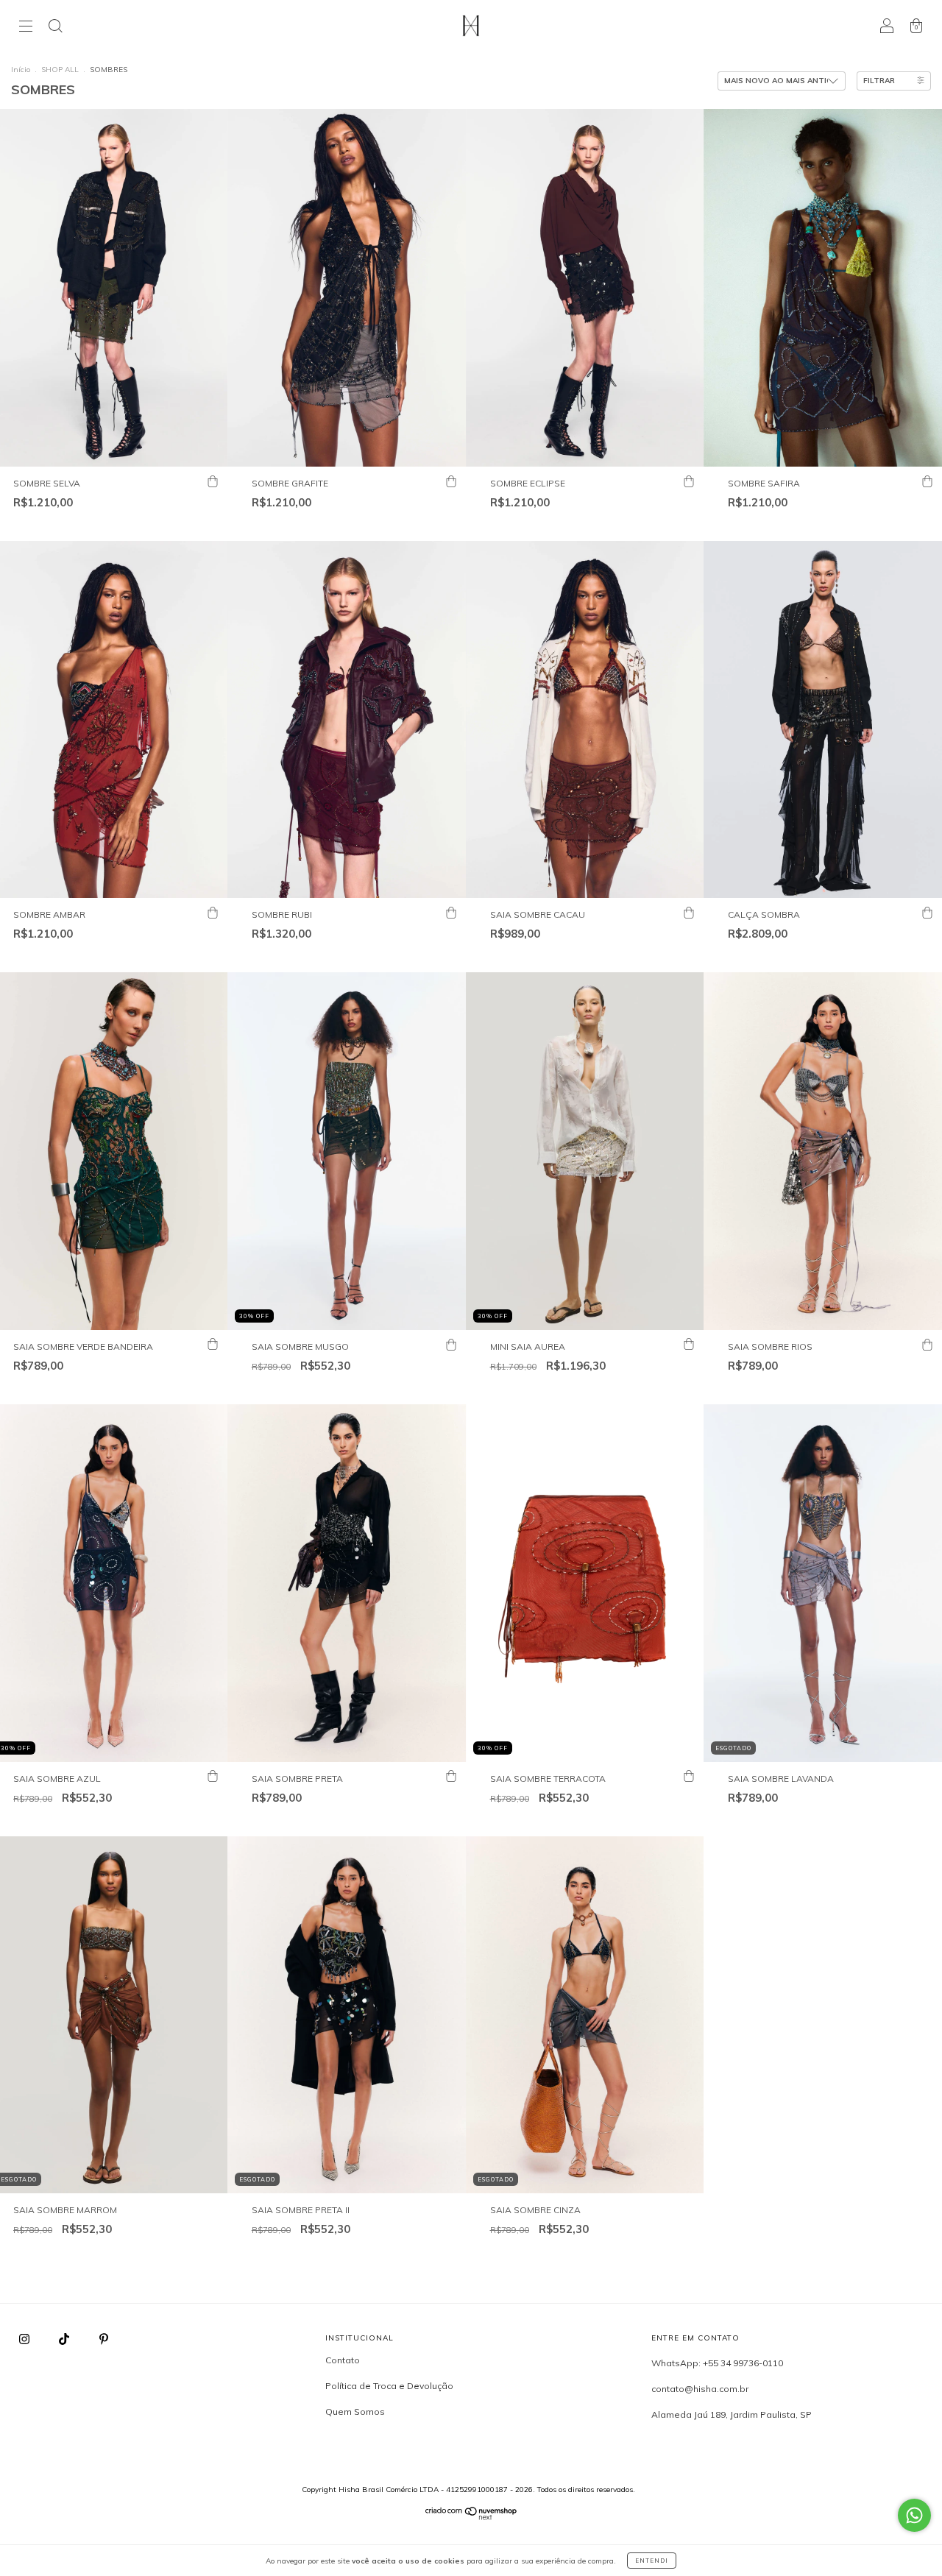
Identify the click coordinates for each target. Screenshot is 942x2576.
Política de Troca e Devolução (389, 2386)
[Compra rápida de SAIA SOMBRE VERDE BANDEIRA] (213, 1345)
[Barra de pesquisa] (55, 28)
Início (21, 70)
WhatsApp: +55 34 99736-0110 (717, 2363)
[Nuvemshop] (471, 2517)
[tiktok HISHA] (65, 2339)
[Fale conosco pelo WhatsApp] (914, 2515)
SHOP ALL (61, 70)
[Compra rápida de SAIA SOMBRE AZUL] (213, 1777)
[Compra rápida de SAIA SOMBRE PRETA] (451, 1777)
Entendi (652, 2561)
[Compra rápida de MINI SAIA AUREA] (689, 1345)
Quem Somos (355, 2412)
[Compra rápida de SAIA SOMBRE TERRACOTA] (689, 1777)
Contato (343, 2360)
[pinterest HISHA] (104, 2339)
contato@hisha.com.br (700, 2389)
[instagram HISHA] (25, 2339)
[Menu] (26, 28)
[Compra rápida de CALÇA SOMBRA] (927, 913)
